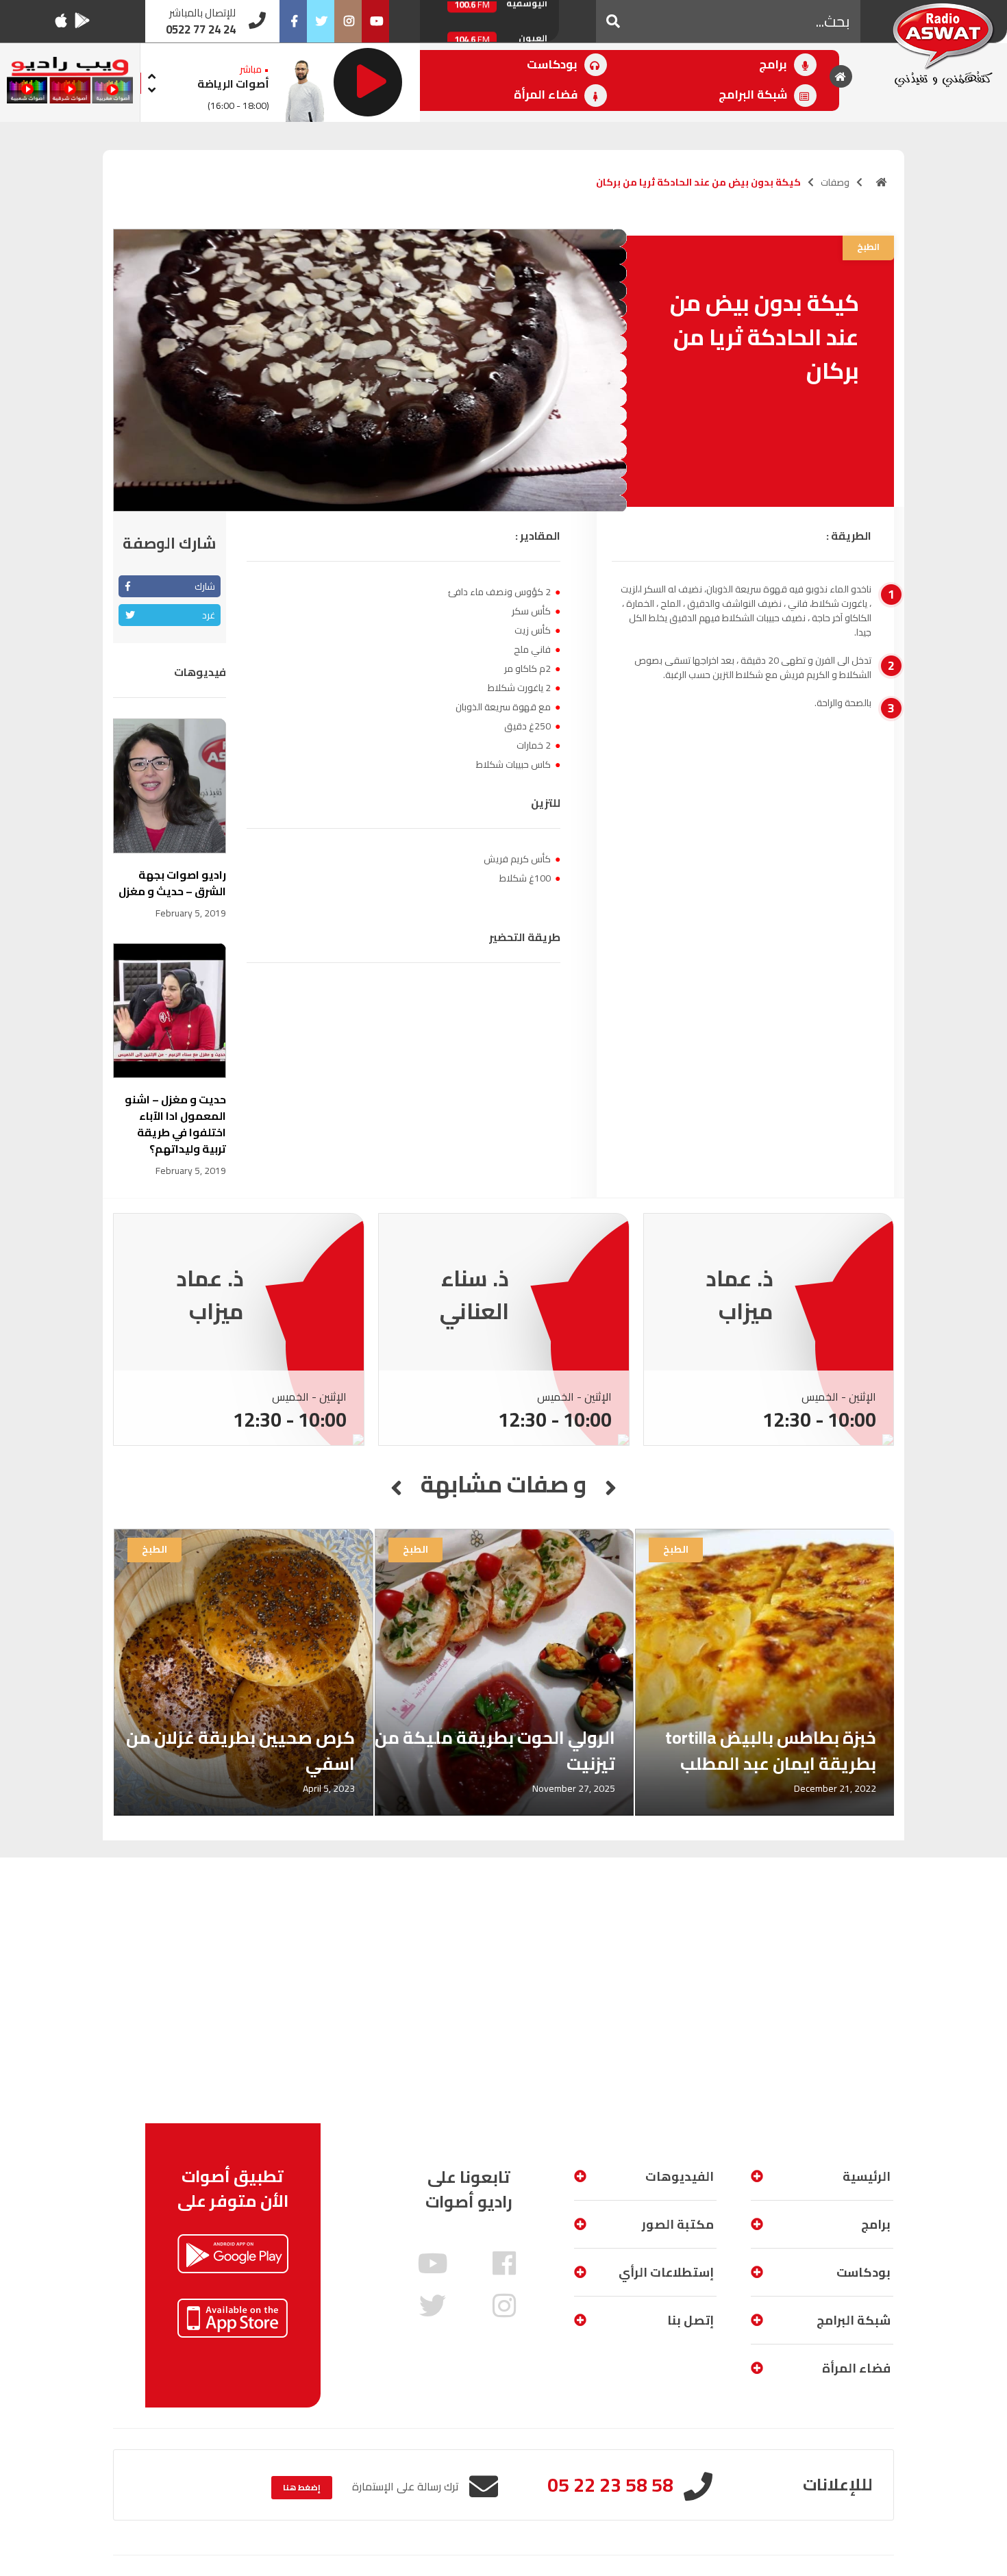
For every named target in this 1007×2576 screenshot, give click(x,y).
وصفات (835, 182)
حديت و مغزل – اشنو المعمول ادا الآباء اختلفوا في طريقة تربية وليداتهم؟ (175, 1124)
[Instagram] (348, 21)
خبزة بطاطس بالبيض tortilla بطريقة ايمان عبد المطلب (771, 1750)
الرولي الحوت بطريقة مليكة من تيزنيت (495, 1750)
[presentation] (151, 74)
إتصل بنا (691, 2320)
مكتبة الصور (678, 2224)
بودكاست (554, 64)
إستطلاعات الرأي (666, 2272)
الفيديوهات (680, 2176)
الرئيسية (867, 2176)
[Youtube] (375, 21)
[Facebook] (293, 21)
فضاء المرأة (547, 95)
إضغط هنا (302, 2487)
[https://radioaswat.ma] (882, 182)
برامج (774, 64)
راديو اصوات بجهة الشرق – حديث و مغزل (172, 883)
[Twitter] (321, 21)
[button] (613, 21)
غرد (209, 615)
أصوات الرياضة (233, 84)
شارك (205, 586)
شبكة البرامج (754, 95)
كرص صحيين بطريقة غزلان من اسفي (240, 1750)
